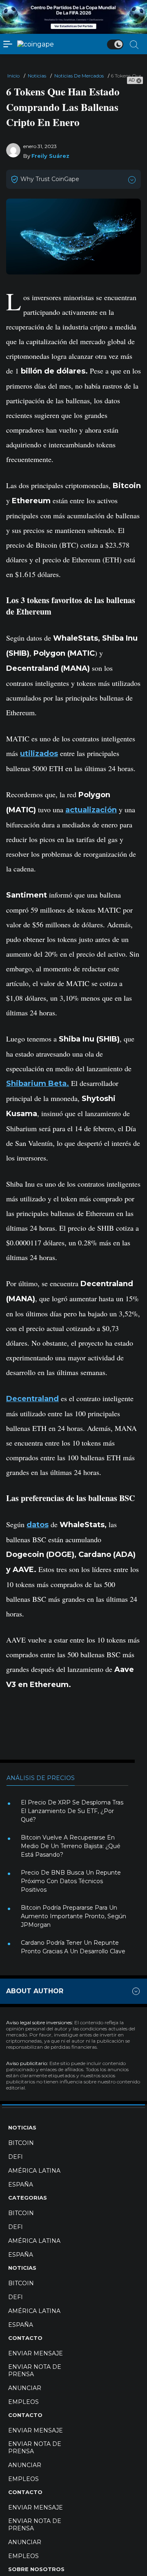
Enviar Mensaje (36, 2353)
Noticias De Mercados (79, 76)
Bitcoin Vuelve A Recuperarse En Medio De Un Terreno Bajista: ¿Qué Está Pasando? (71, 1846)
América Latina (34, 2171)
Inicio (13, 76)
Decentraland (32, 1399)
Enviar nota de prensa (35, 2370)
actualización (91, 810)
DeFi (16, 2157)
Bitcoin (21, 2143)
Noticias (37, 76)
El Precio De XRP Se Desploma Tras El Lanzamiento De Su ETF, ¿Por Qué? (72, 1811)
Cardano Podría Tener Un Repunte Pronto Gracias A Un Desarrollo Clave (73, 1947)
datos (38, 1525)
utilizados (39, 754)
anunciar (25, 2388)
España (21, 2185)
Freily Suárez (50, 156)
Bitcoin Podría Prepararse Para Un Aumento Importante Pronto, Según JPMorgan (73, 1916)
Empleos (23, 2402)
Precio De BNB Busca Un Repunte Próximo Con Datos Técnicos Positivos (71, 1881)
